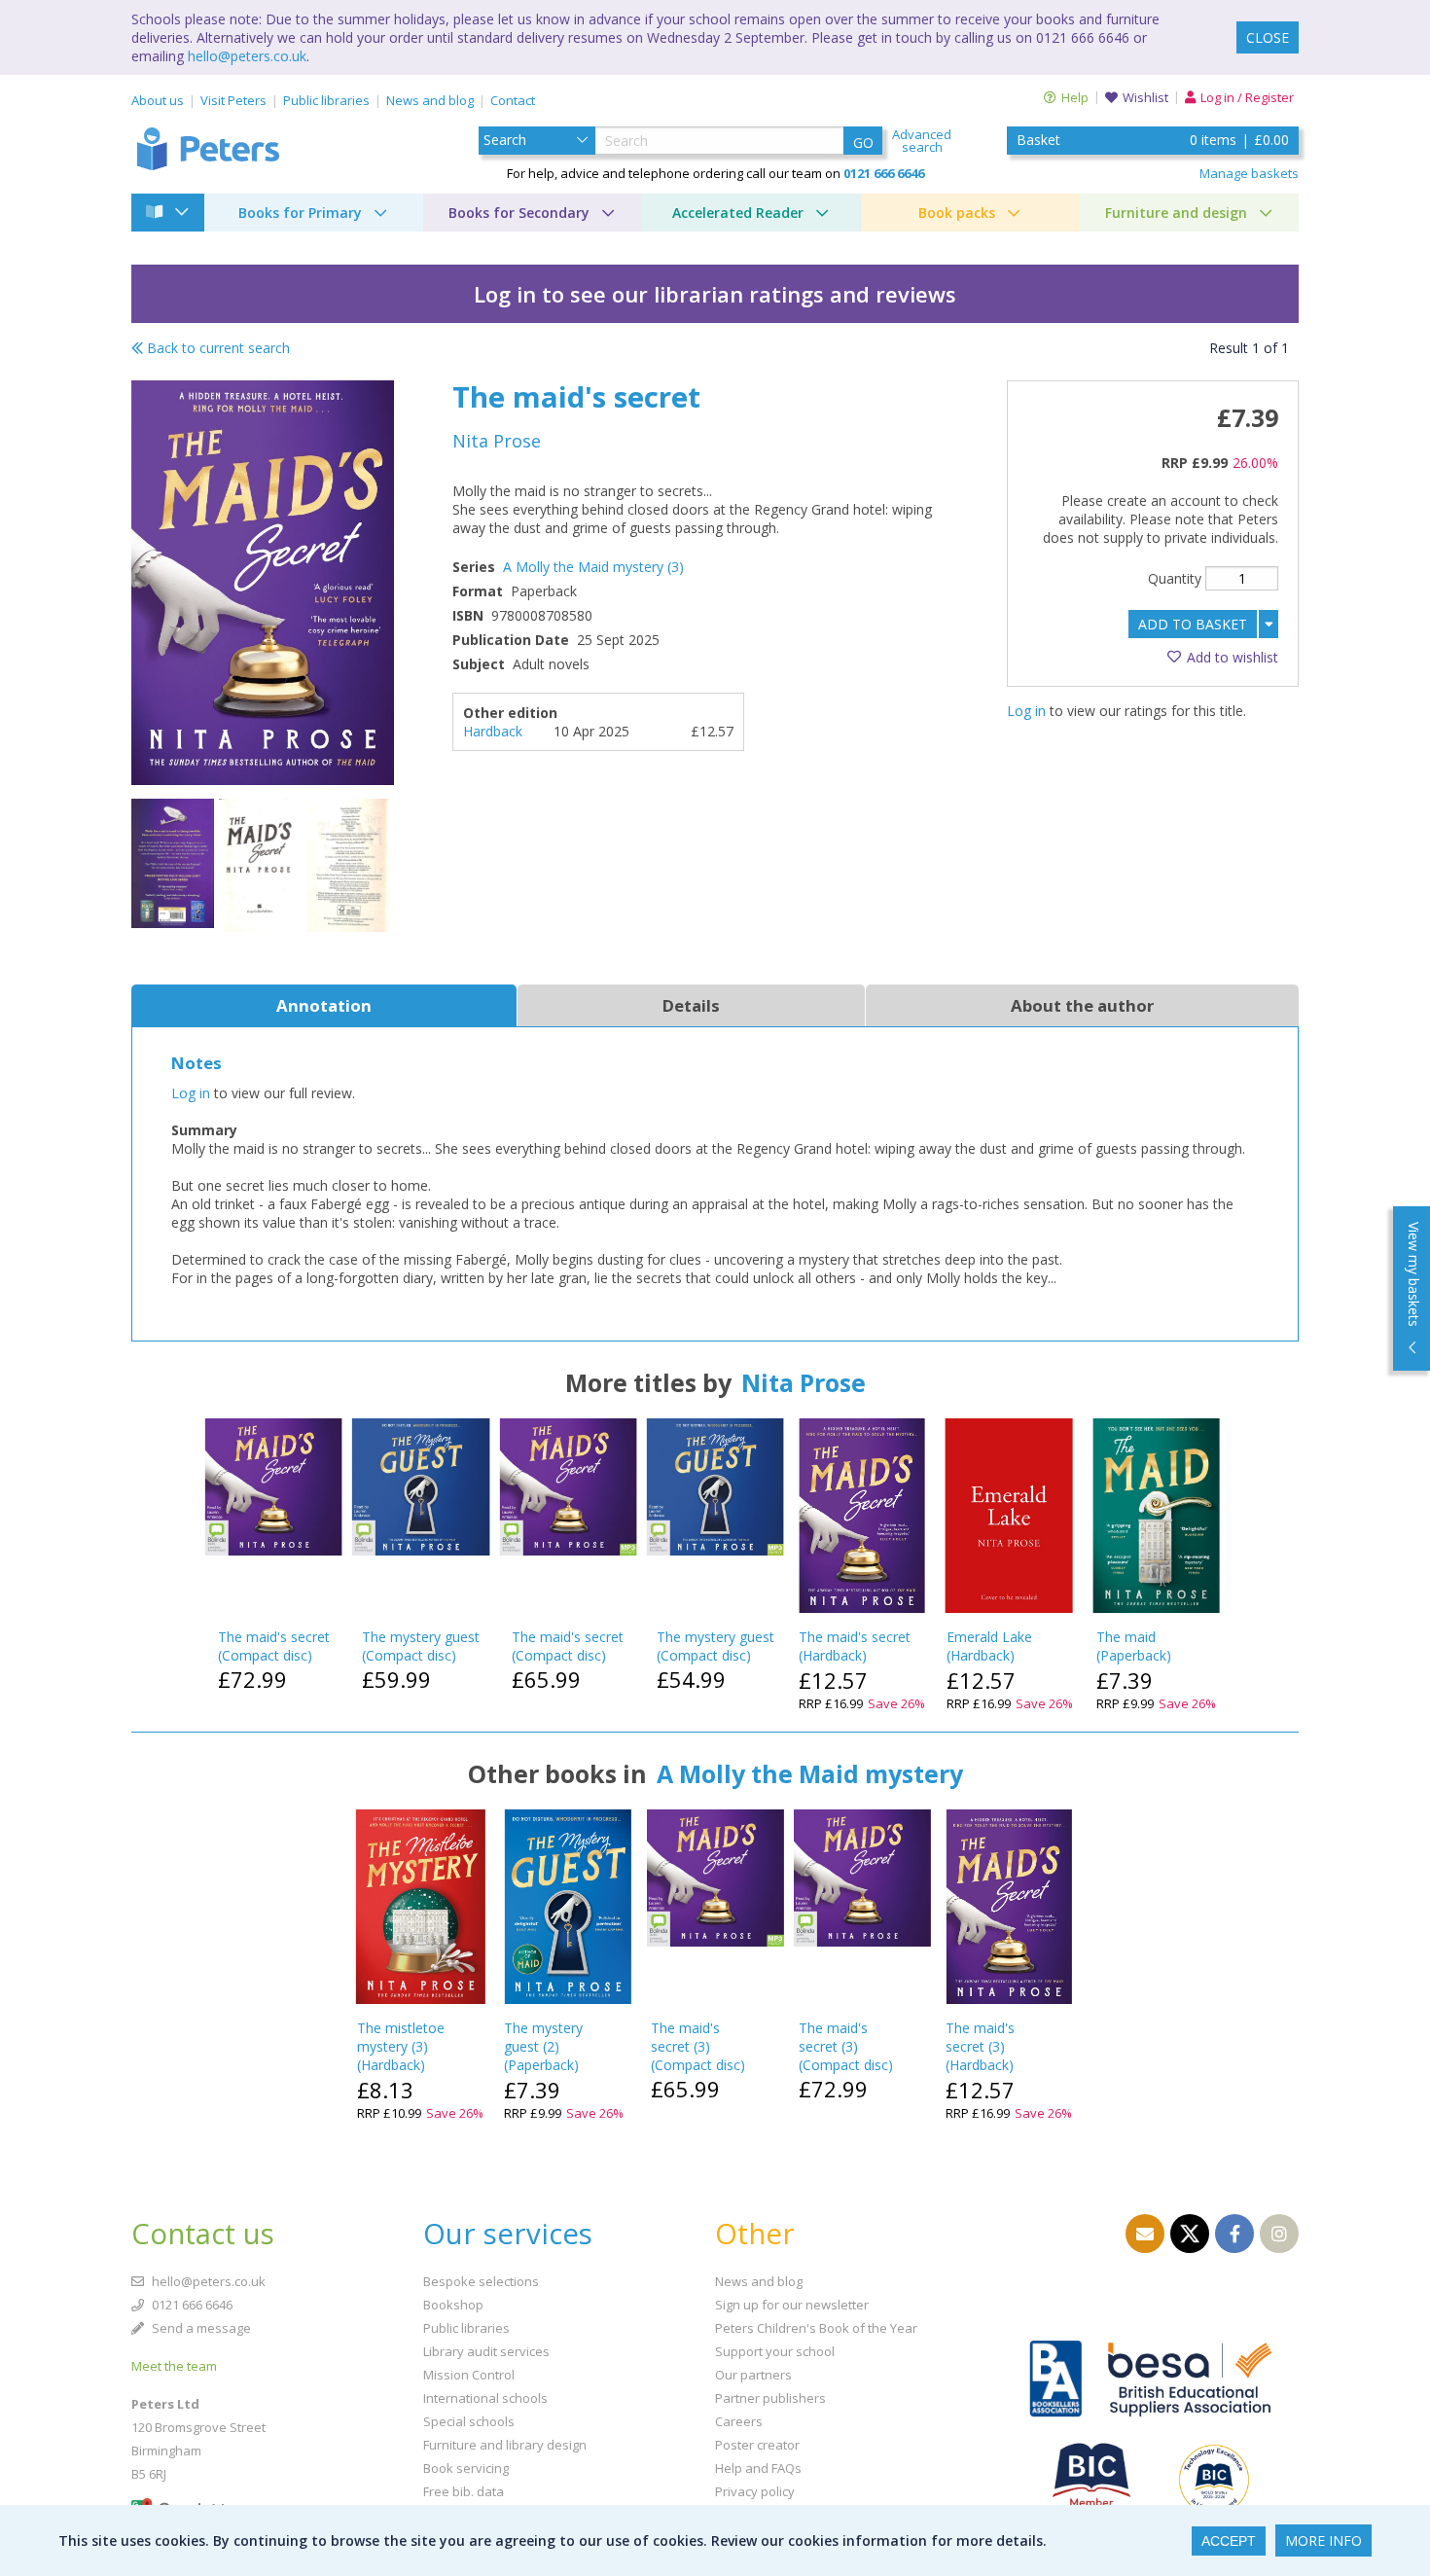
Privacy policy (755, 2491)
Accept (1229, 2541)
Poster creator (757, 2445)
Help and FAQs (758, 2468)
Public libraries (326, 100)
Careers (739, 2421)
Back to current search (216, 348)
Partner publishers (770, 2398)
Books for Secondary (519, 213)
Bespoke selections (481, 2281)
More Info (1323, 2540)
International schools (485, 2398)
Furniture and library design (505, 2445)
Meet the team (174, 2366)
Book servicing (466, 2468)
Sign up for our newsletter (792, 2305)
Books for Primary (300, 213)
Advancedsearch (922, 141)
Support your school (775, 2351)
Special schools (469, 2421)
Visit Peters (233, 100)
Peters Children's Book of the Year (816, 2328)
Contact (513, 100)
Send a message (200, 2328)
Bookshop (453, 2305)
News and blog (430, 100)
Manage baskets (1249, 173)
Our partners (753, 2375)
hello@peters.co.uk (247, 56)
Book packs (957, 213)
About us (158, 100)
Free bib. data (464, 2491)
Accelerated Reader (738, 213)
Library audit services (486, 2351)
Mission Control (469, 2375)
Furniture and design (1176, 213)
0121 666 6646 (191, 2305)
